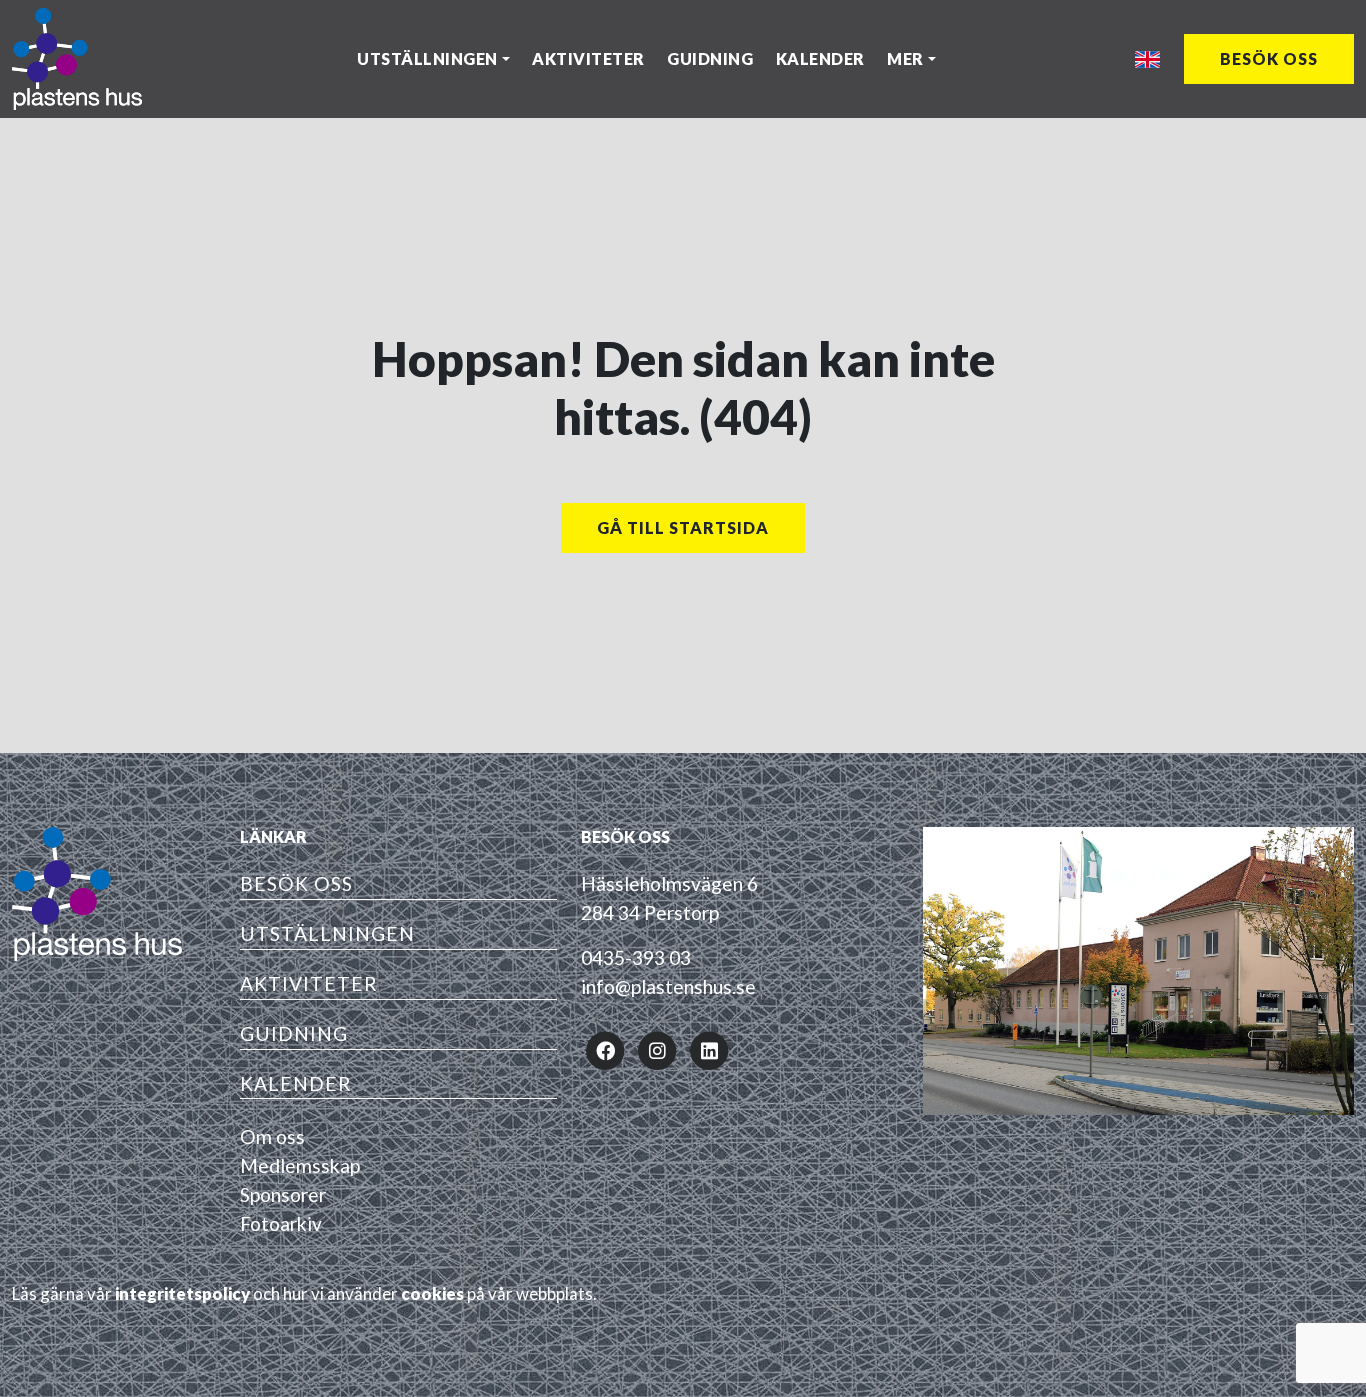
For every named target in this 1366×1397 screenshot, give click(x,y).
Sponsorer (283, 1194)
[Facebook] (605, 1048)
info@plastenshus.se (668, 986)
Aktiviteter (588, 58)
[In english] (1147, 59)
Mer (905, 58)
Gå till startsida (683, 527)
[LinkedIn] (709, 1048)
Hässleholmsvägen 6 (669, 883)
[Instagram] (657, 1048)
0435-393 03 (636, 957)
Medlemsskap (300, 1165)
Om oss (272, 1136)
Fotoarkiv (281, 1223)
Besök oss (1269, 58)
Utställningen (427, 58)
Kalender (820, 58)
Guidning (710, 58)
